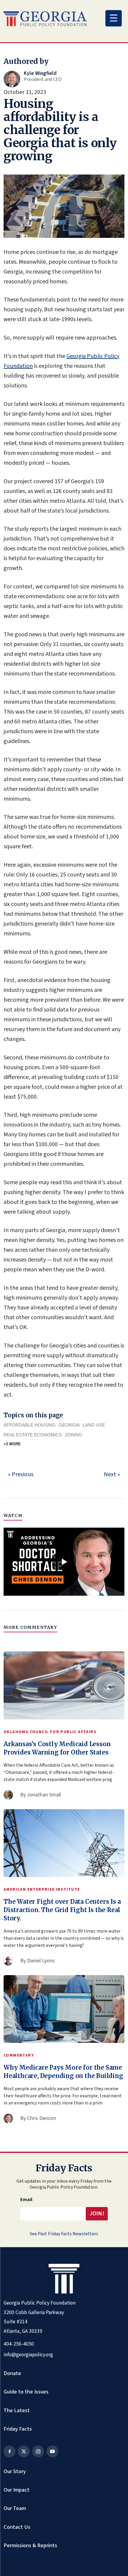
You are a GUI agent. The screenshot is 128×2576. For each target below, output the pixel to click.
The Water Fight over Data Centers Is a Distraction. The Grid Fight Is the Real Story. (62, 1910)
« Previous (21, 1474)
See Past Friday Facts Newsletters (64, 2234)
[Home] (45, 19)
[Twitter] (24, 2451)
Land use (94, 1425)
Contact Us (17, 2527)
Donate (12, 2373)
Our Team (15, 2508)
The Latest (17, 2410)
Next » (112, 1474)
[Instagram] (38, 2451)
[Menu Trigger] (114, 18)
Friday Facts (18, 2429)
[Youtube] (52, 2451)
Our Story (15, 2471)
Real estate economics (33, 1435)
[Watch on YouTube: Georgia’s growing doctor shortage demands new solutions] (64, 1562)
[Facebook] (10, 2451)
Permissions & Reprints (30, 2545)
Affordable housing (30, 1425)
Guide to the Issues (26, 2392)
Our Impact (17, 2490)
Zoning (74, 1435)
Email (26, 2200)
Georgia (69, 1425)
